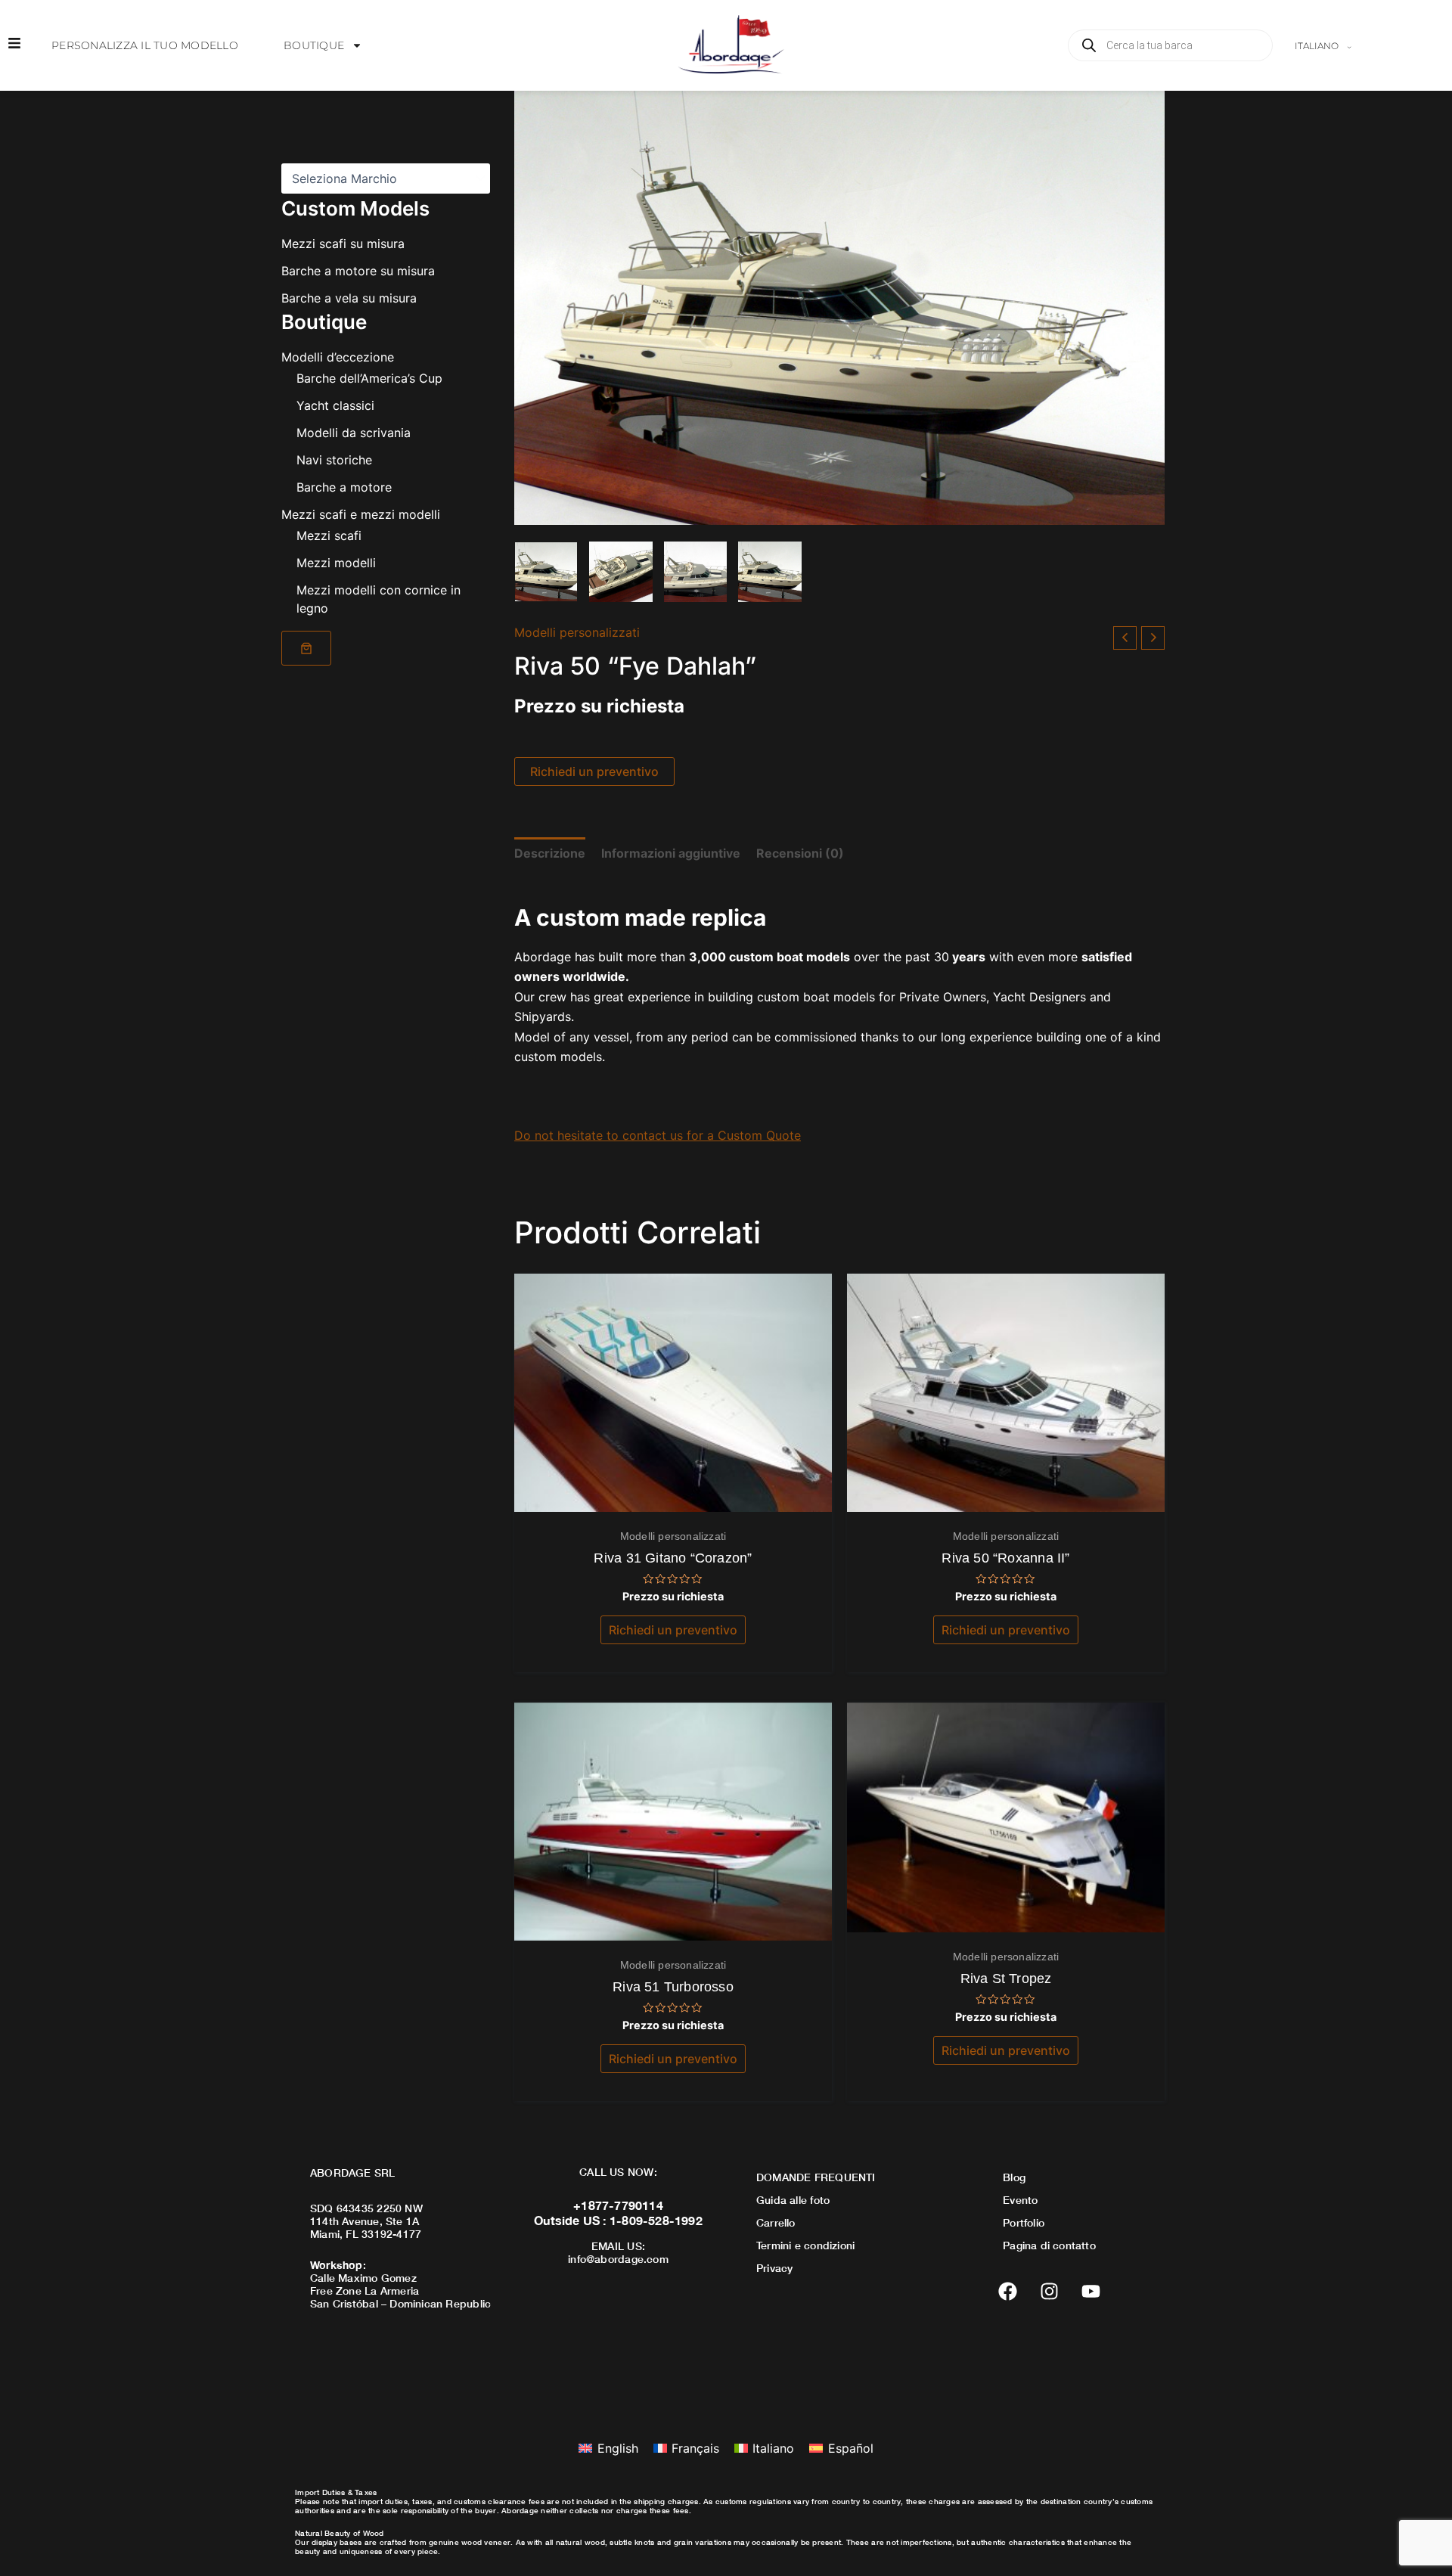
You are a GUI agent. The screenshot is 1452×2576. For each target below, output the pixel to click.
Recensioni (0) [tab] (800, 853)
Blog (1014, 2177)
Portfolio (1024, 2222)
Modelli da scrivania (354, 433)
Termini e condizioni (805, 2245)
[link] (306, 648)
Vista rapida (673, 1497)
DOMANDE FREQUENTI (816, 2177)
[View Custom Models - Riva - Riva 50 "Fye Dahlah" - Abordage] (546, 572)
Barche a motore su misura (358, 271)
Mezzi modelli (336, 563)
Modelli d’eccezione (338, 357)
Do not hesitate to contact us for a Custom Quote (658, 1135)
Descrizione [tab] (550, 853)
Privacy (774, 2268)
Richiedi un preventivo (594, 771)
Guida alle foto (793, 2200)
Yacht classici (335, 405)
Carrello (776, 2222)
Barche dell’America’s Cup (369, 378)
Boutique (314, 45)
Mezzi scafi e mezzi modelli (361, 514)
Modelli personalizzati (577, 632)
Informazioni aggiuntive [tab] (671, 853)
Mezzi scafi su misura (343, 244)
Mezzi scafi (329, 535)
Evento (1020, 2200)
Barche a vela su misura (349, 298)
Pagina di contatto (1049, 2245)
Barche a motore (344, 487)
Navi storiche (334, 460)
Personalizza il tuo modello (145, 45)
